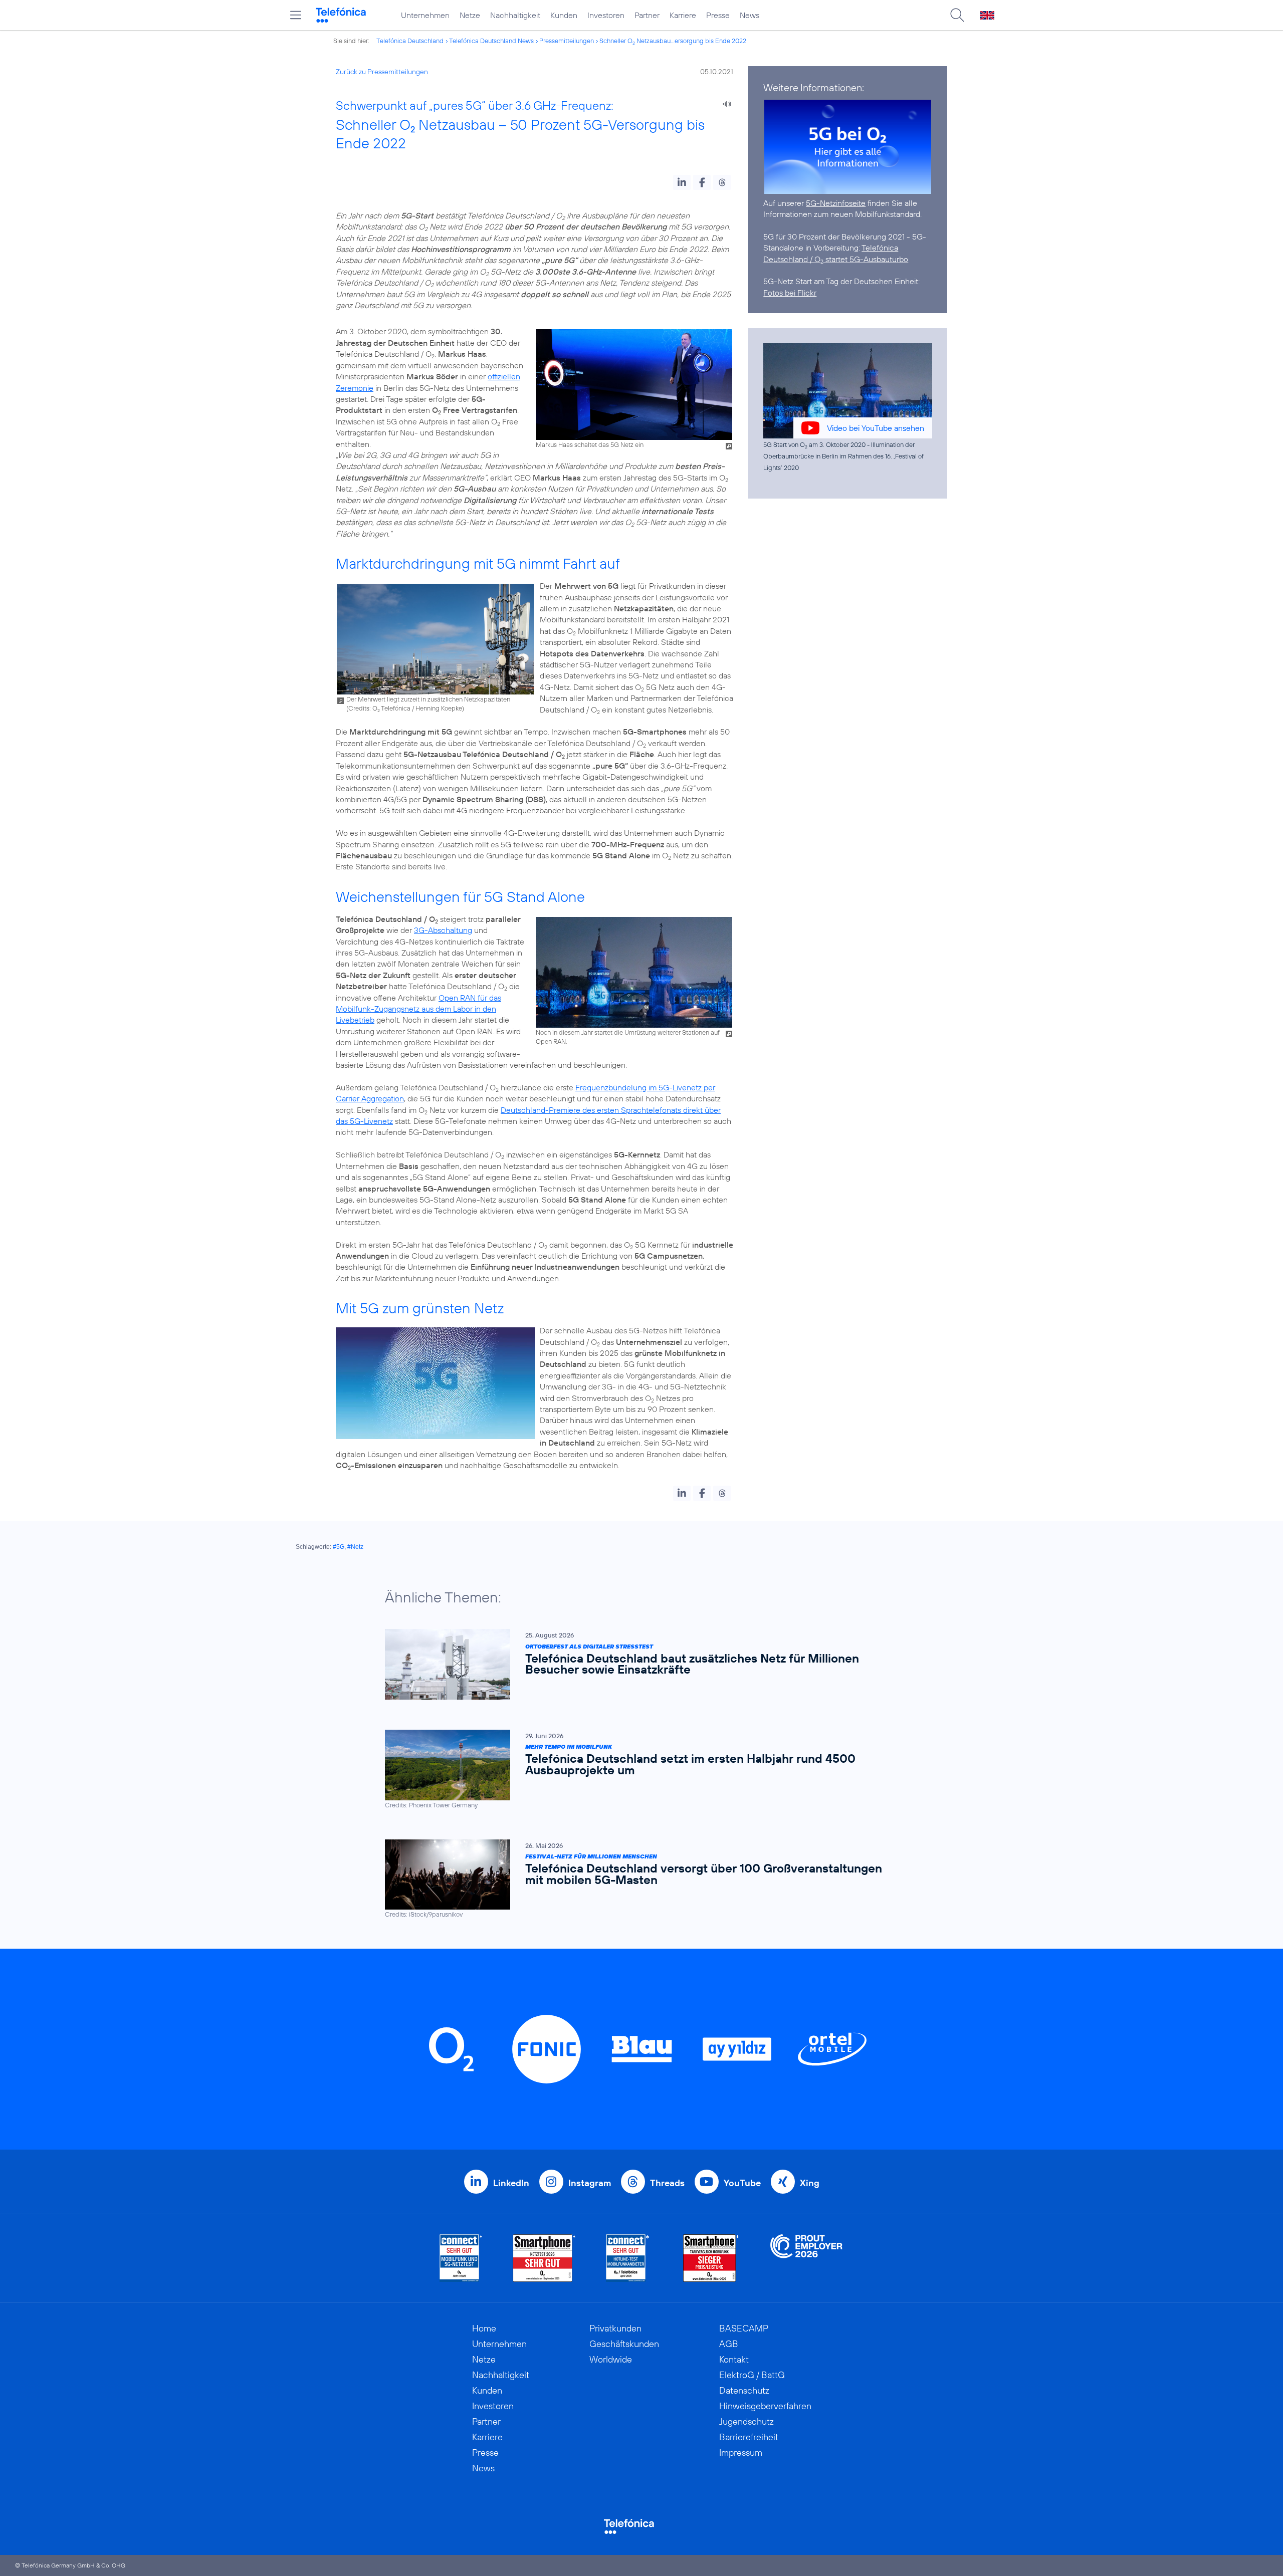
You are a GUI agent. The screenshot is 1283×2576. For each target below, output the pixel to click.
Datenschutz (744, 2390)
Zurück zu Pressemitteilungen (382, 72)
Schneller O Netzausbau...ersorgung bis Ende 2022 (673, 41)
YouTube (742, 2183)
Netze (470, 15)
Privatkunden (615, 2328)
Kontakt (734, 2359)
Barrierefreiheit (749, 2437)
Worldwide (611, 2359)
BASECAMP (744, 2328)
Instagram (590, 2183)
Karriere (683, 15)
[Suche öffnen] (957, 15)
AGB (729, 2344)
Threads (667, 2183)
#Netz (355, 1547)
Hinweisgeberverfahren (765, 2406)
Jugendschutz (746, 2421)
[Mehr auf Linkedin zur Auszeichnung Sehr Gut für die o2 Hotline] (628, 2258)
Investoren (606, 15)
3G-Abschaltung (443, 930)
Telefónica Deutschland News (491, 41)
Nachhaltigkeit (515, 15)
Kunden (564, 15)
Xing (810, 2183)
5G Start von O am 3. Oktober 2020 (814, 444)
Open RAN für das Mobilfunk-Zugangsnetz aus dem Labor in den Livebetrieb (418, 1009)
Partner (647, 15)
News (750, 15)
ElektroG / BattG (752, 2375)
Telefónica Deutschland (410, 41)
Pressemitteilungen (567, 41)
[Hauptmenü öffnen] (296, 15)
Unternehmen (425, 15)
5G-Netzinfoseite (836, 203)
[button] (682, 182)
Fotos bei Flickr (790, 293)
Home (484, 2328)
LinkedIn (511, 2183)
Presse (718, 15)
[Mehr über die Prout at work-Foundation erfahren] (806, 2258)
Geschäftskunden (624, 2344)
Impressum (741, 2452)
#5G (339, 1547)
